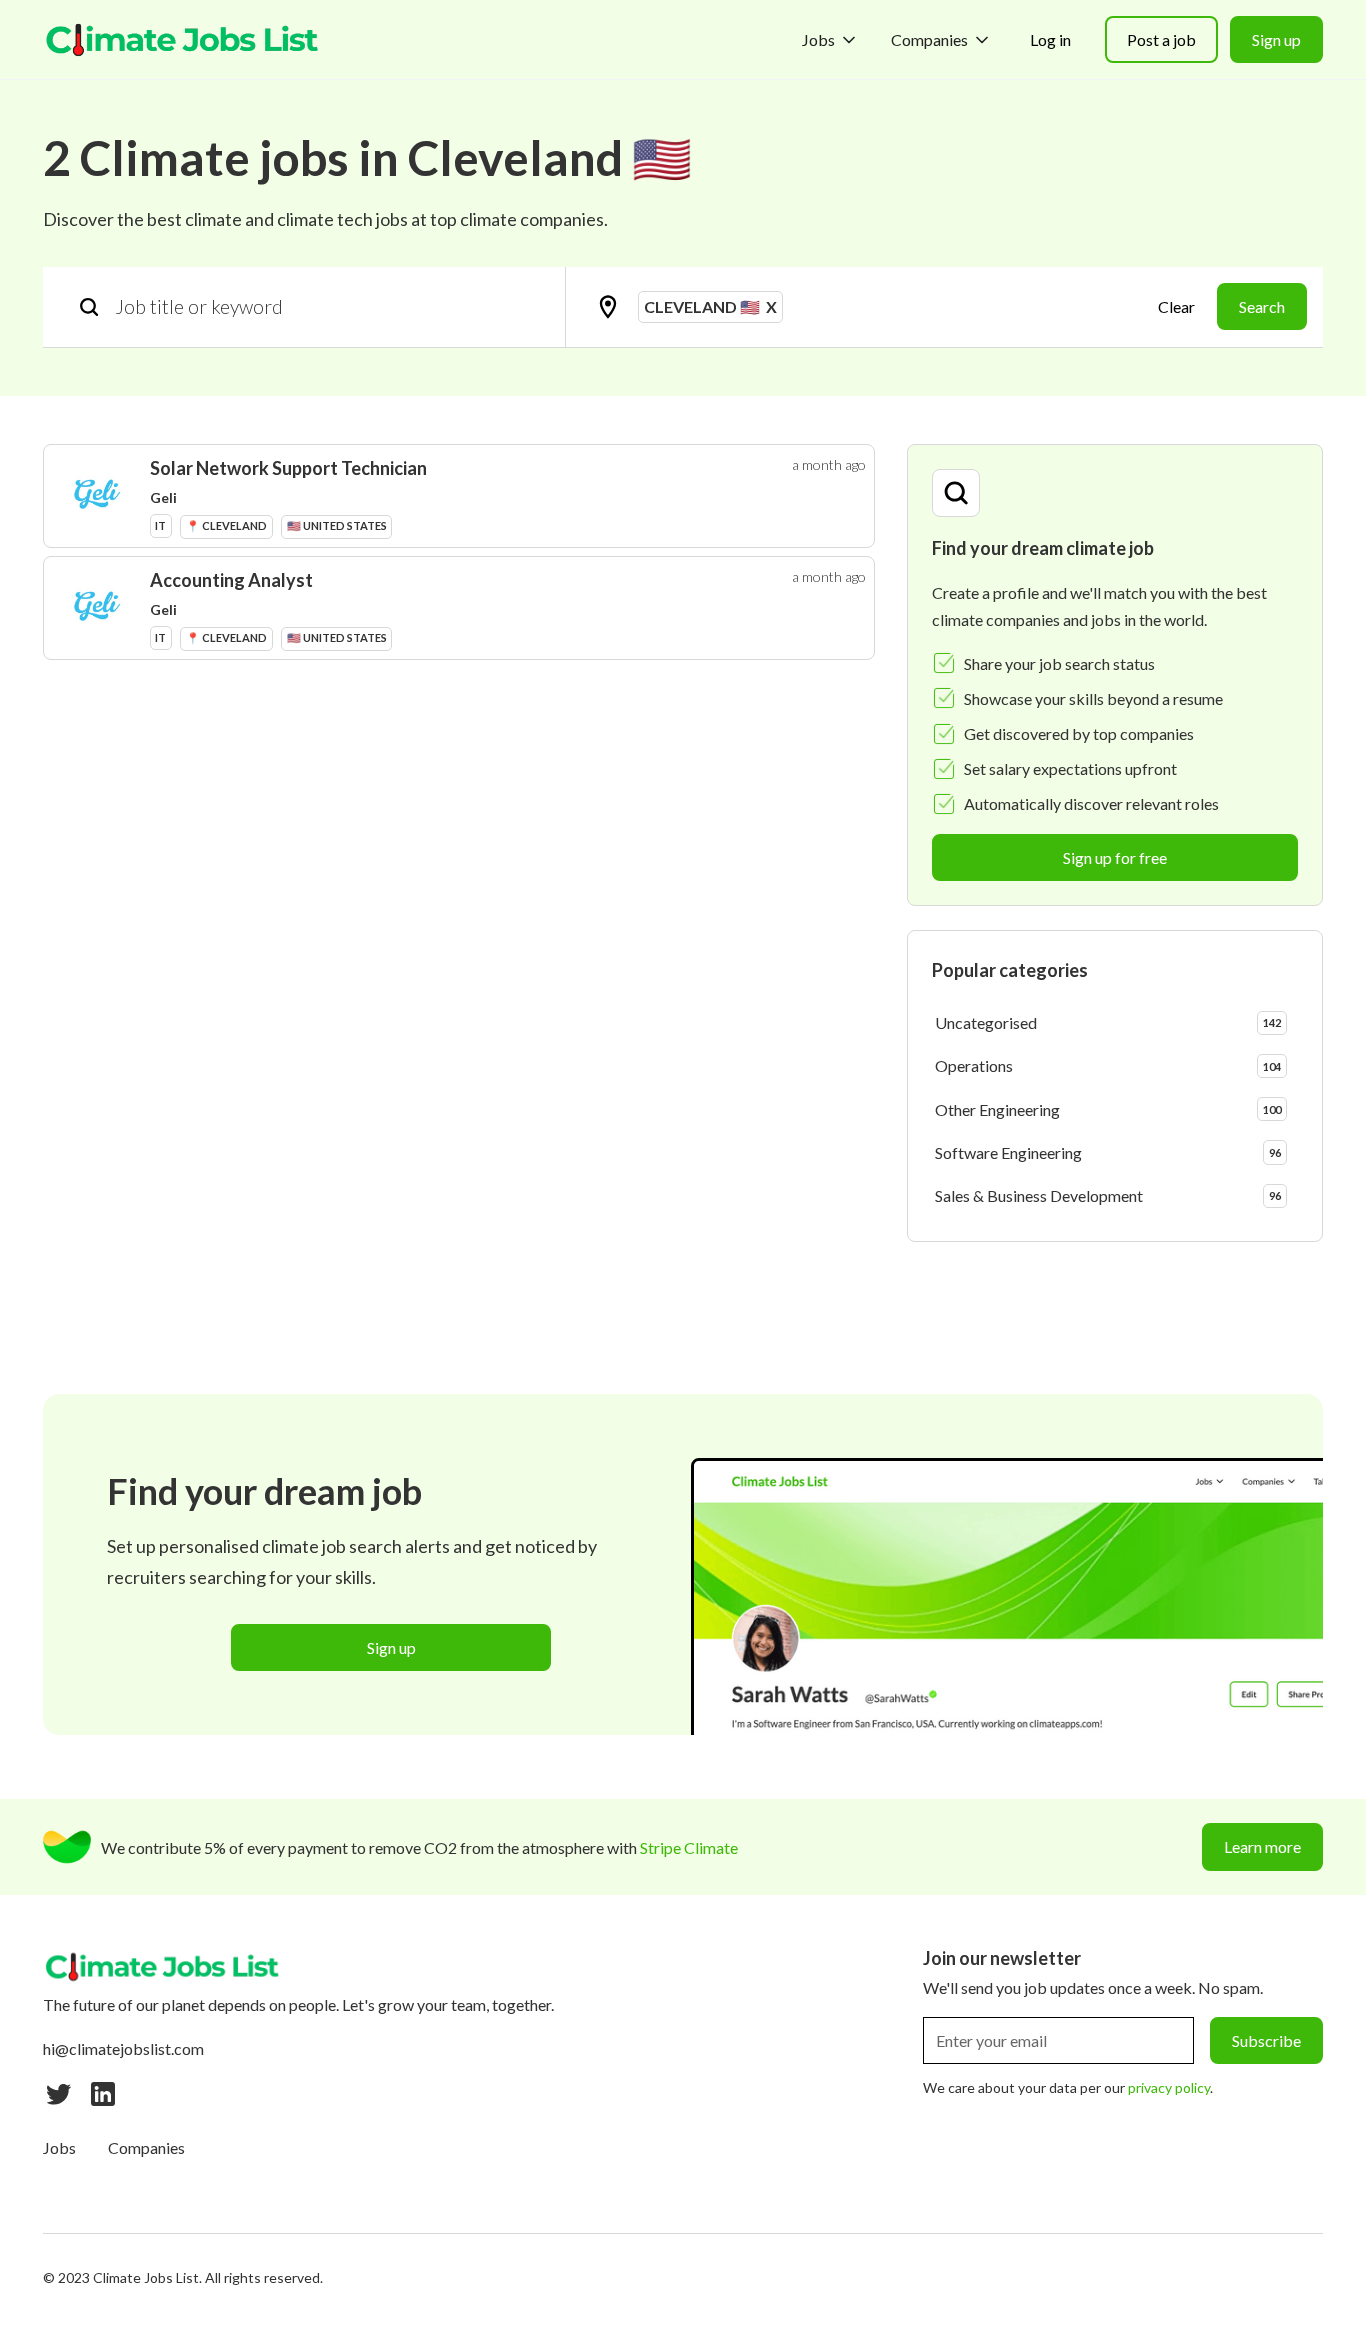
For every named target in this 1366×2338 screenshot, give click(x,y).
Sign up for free (1115, 857)
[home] (183, 40)
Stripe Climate (689, 1847)
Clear (1176, 306)
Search (1262, 306)
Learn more (1262, 1846)
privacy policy (1169, 2087)
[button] (830, 39)
